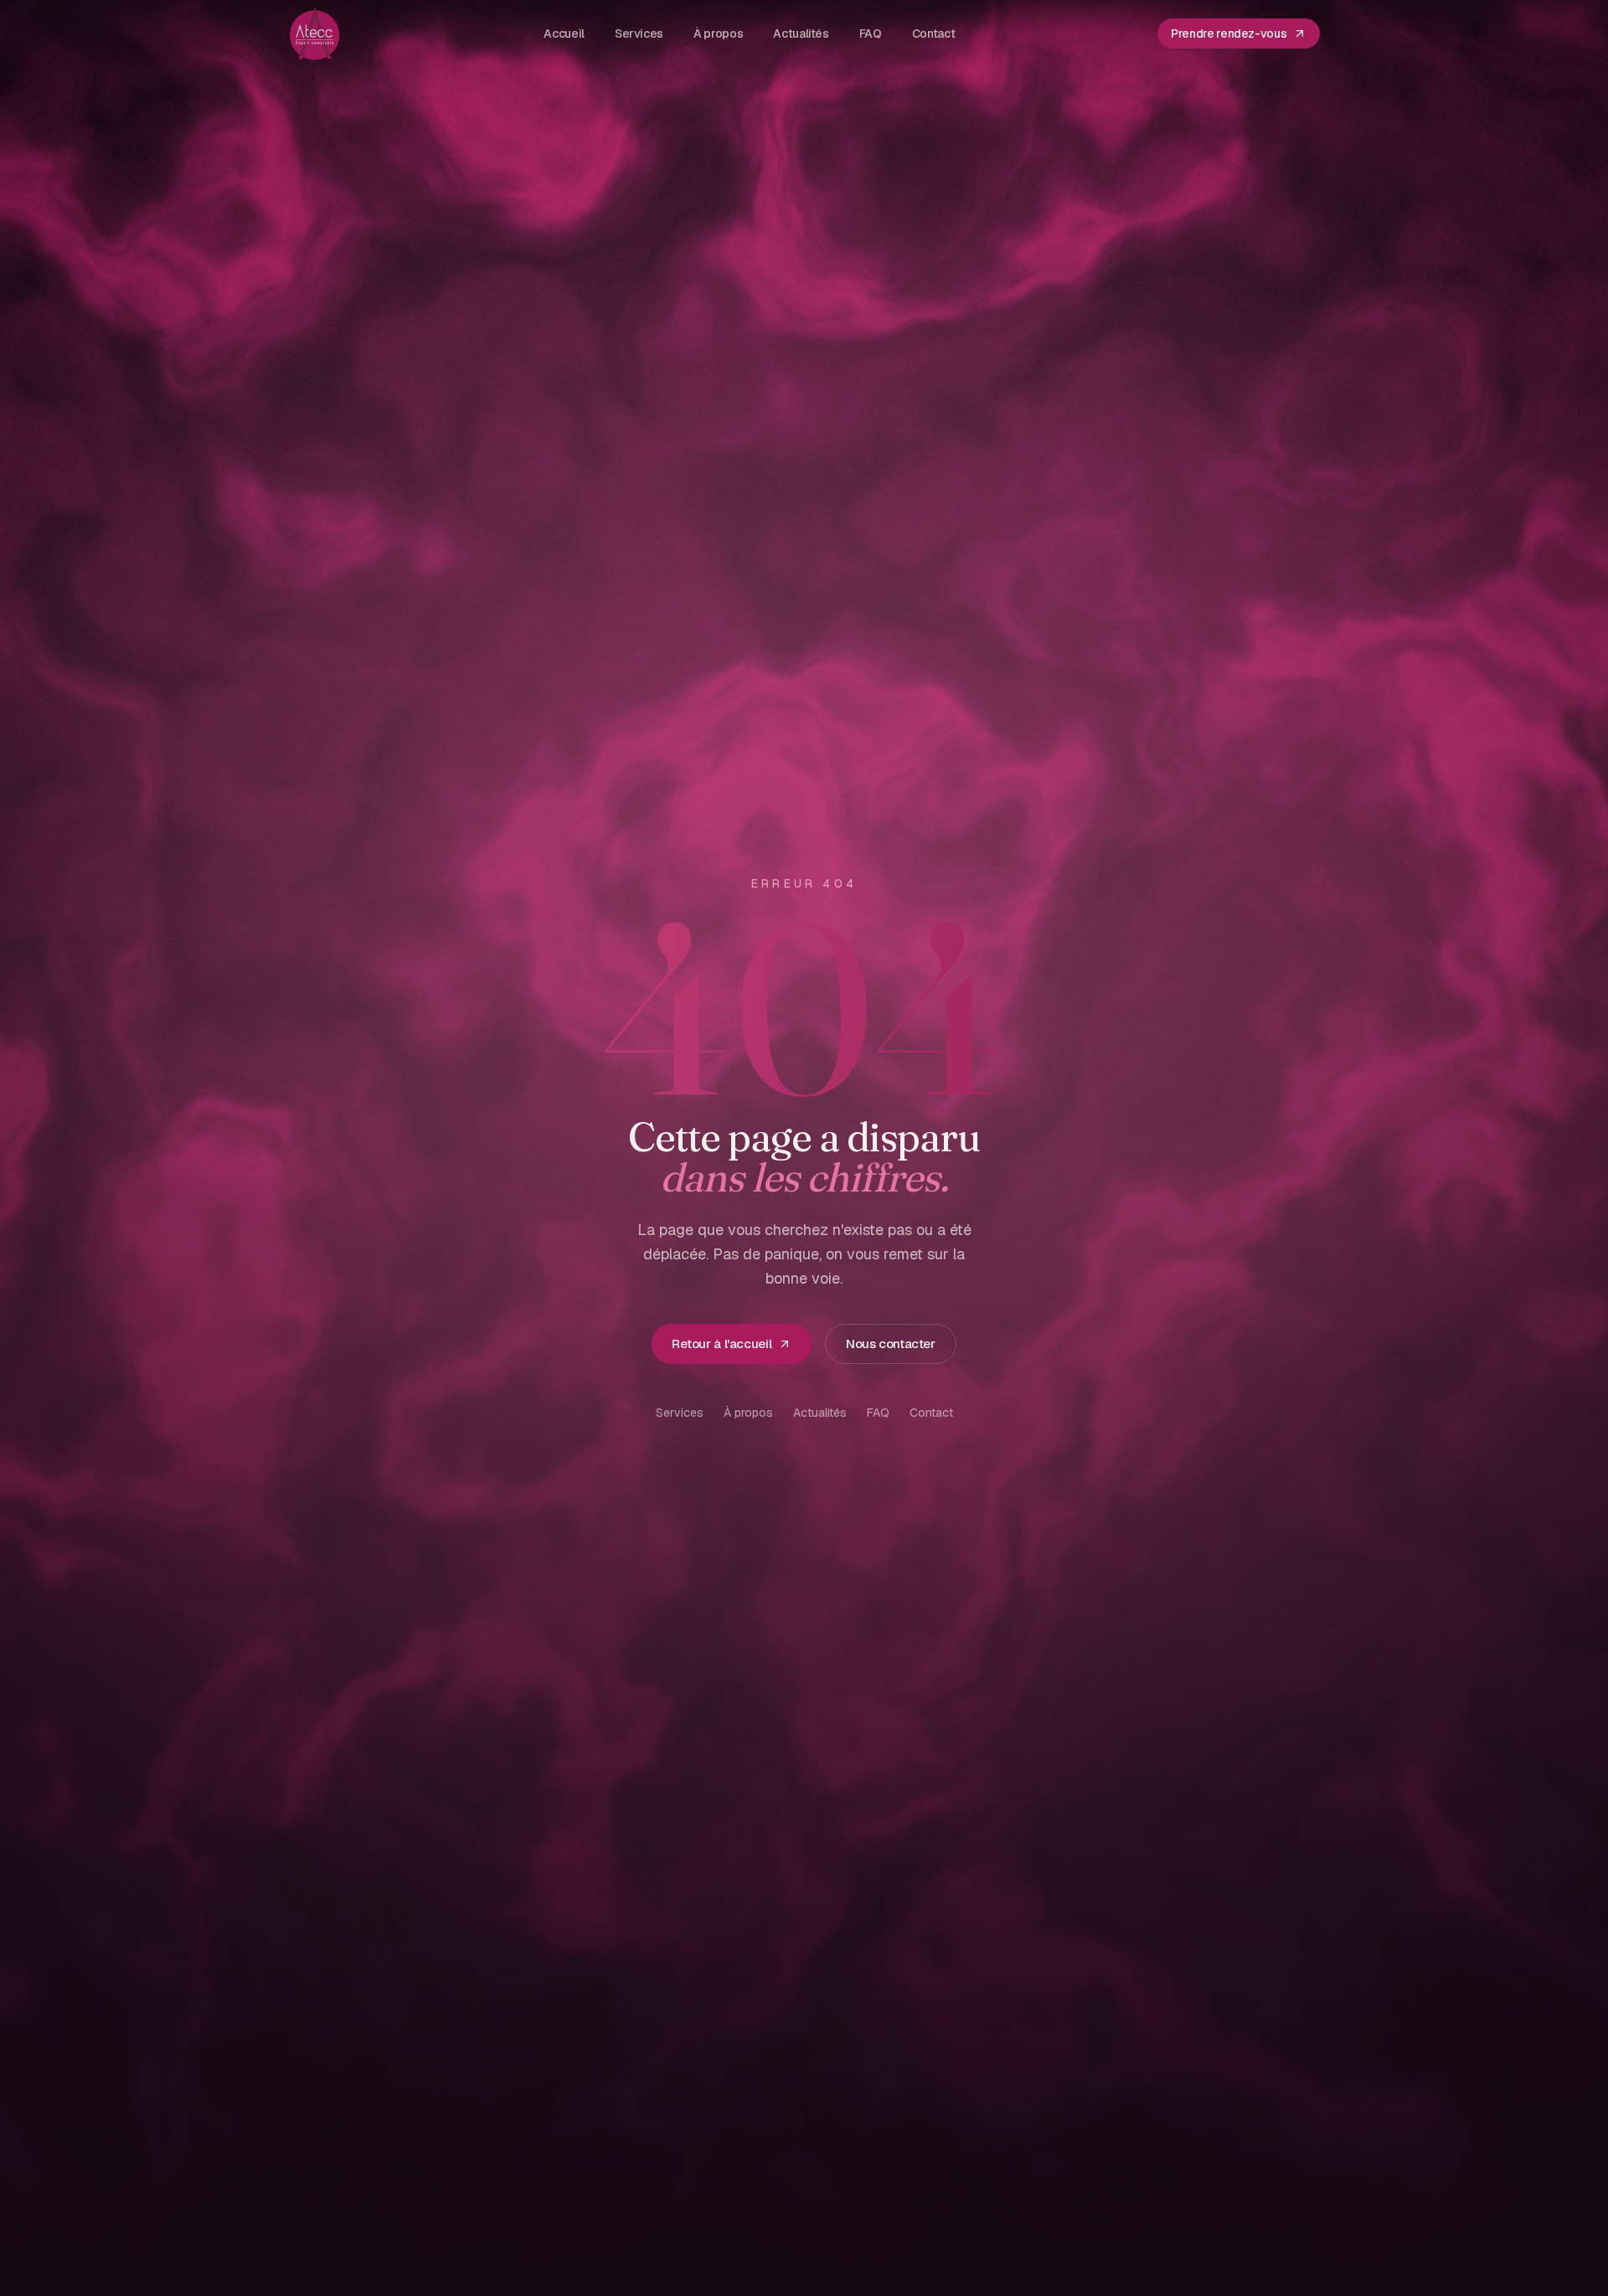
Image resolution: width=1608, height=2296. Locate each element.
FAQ (878, 1413)
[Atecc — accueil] (315, 33)
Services (680, 1413)
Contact (931, 1413)
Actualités (820, 1413)
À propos (748, 1413)
